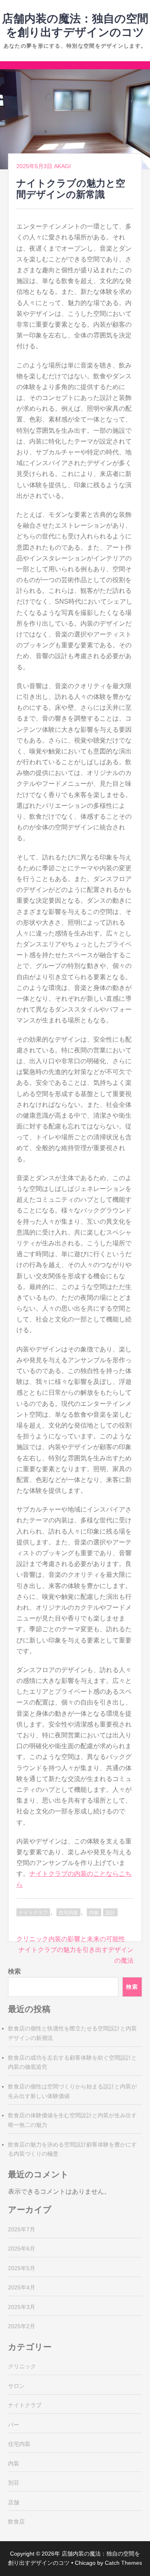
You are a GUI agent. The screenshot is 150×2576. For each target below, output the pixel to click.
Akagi (62, 166)
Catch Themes (123, 2563)
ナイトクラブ (33, 1913)
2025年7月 (22, 2229)
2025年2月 (22, 2326)
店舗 (14, 2502)
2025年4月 (22, 2287)
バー (14, 2425)
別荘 (14, 2483)
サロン (16, 2386)
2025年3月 (22, 2307)
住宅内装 (68, 1913)
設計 (110, 1913)
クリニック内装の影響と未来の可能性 (71, 1939)
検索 (14, 1971)
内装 (94, 1913)
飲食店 (16, 2522)
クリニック (22, 2366)
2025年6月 (22, 2249)
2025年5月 (22, 2268)
